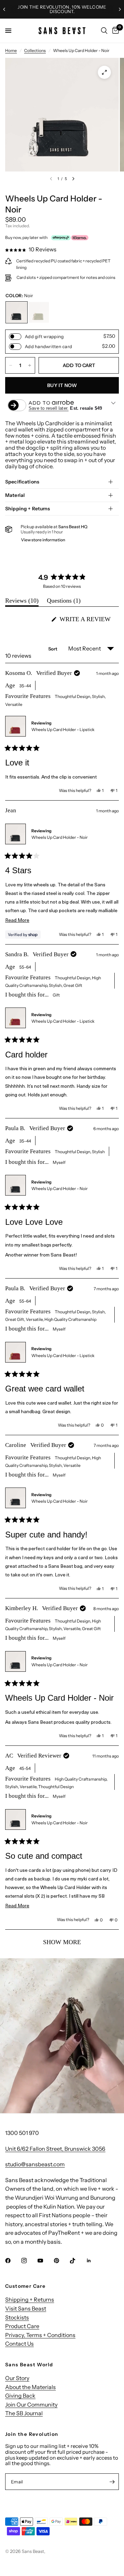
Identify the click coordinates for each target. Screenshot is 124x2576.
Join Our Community (31, 2405)
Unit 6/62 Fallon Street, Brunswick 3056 (55, 2149)
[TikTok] (77, 2261)
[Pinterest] (61, 2261)
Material (15, 495)
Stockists (17, 2317)
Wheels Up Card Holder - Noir (60, 837)
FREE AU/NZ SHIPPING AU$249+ (64, 9)
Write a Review (87, 621)
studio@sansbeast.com (35, 2164)
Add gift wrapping (44, 337)
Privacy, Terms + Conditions (40, 2335)
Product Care (22, 2326)
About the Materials (30, 2387)
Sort (53, 649)
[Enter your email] (112, 2482)
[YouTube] (45, 2261)
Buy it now (62, 385)
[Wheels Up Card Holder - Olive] (39, 312)
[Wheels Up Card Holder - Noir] (17, 312)
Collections (35, 50)
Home (11, 50)
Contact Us (19, 2344)
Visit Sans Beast (26, 2308)
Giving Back (20, 2396)
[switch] (15, 337)
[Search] (104, 31)
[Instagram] (29, 2261)
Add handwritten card (48, 347)
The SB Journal (24, 2413)
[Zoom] (104, 72)
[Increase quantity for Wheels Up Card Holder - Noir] (30, 365)
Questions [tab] (64, 602)
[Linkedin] (94, 2261)
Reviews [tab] (22, 602)
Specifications (22, 482)
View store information (43, 540)
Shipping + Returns (28, 509)
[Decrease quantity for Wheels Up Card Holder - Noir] (11, 365)
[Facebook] (13, 2261)
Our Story (17, 2378)
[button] (31, 249)
